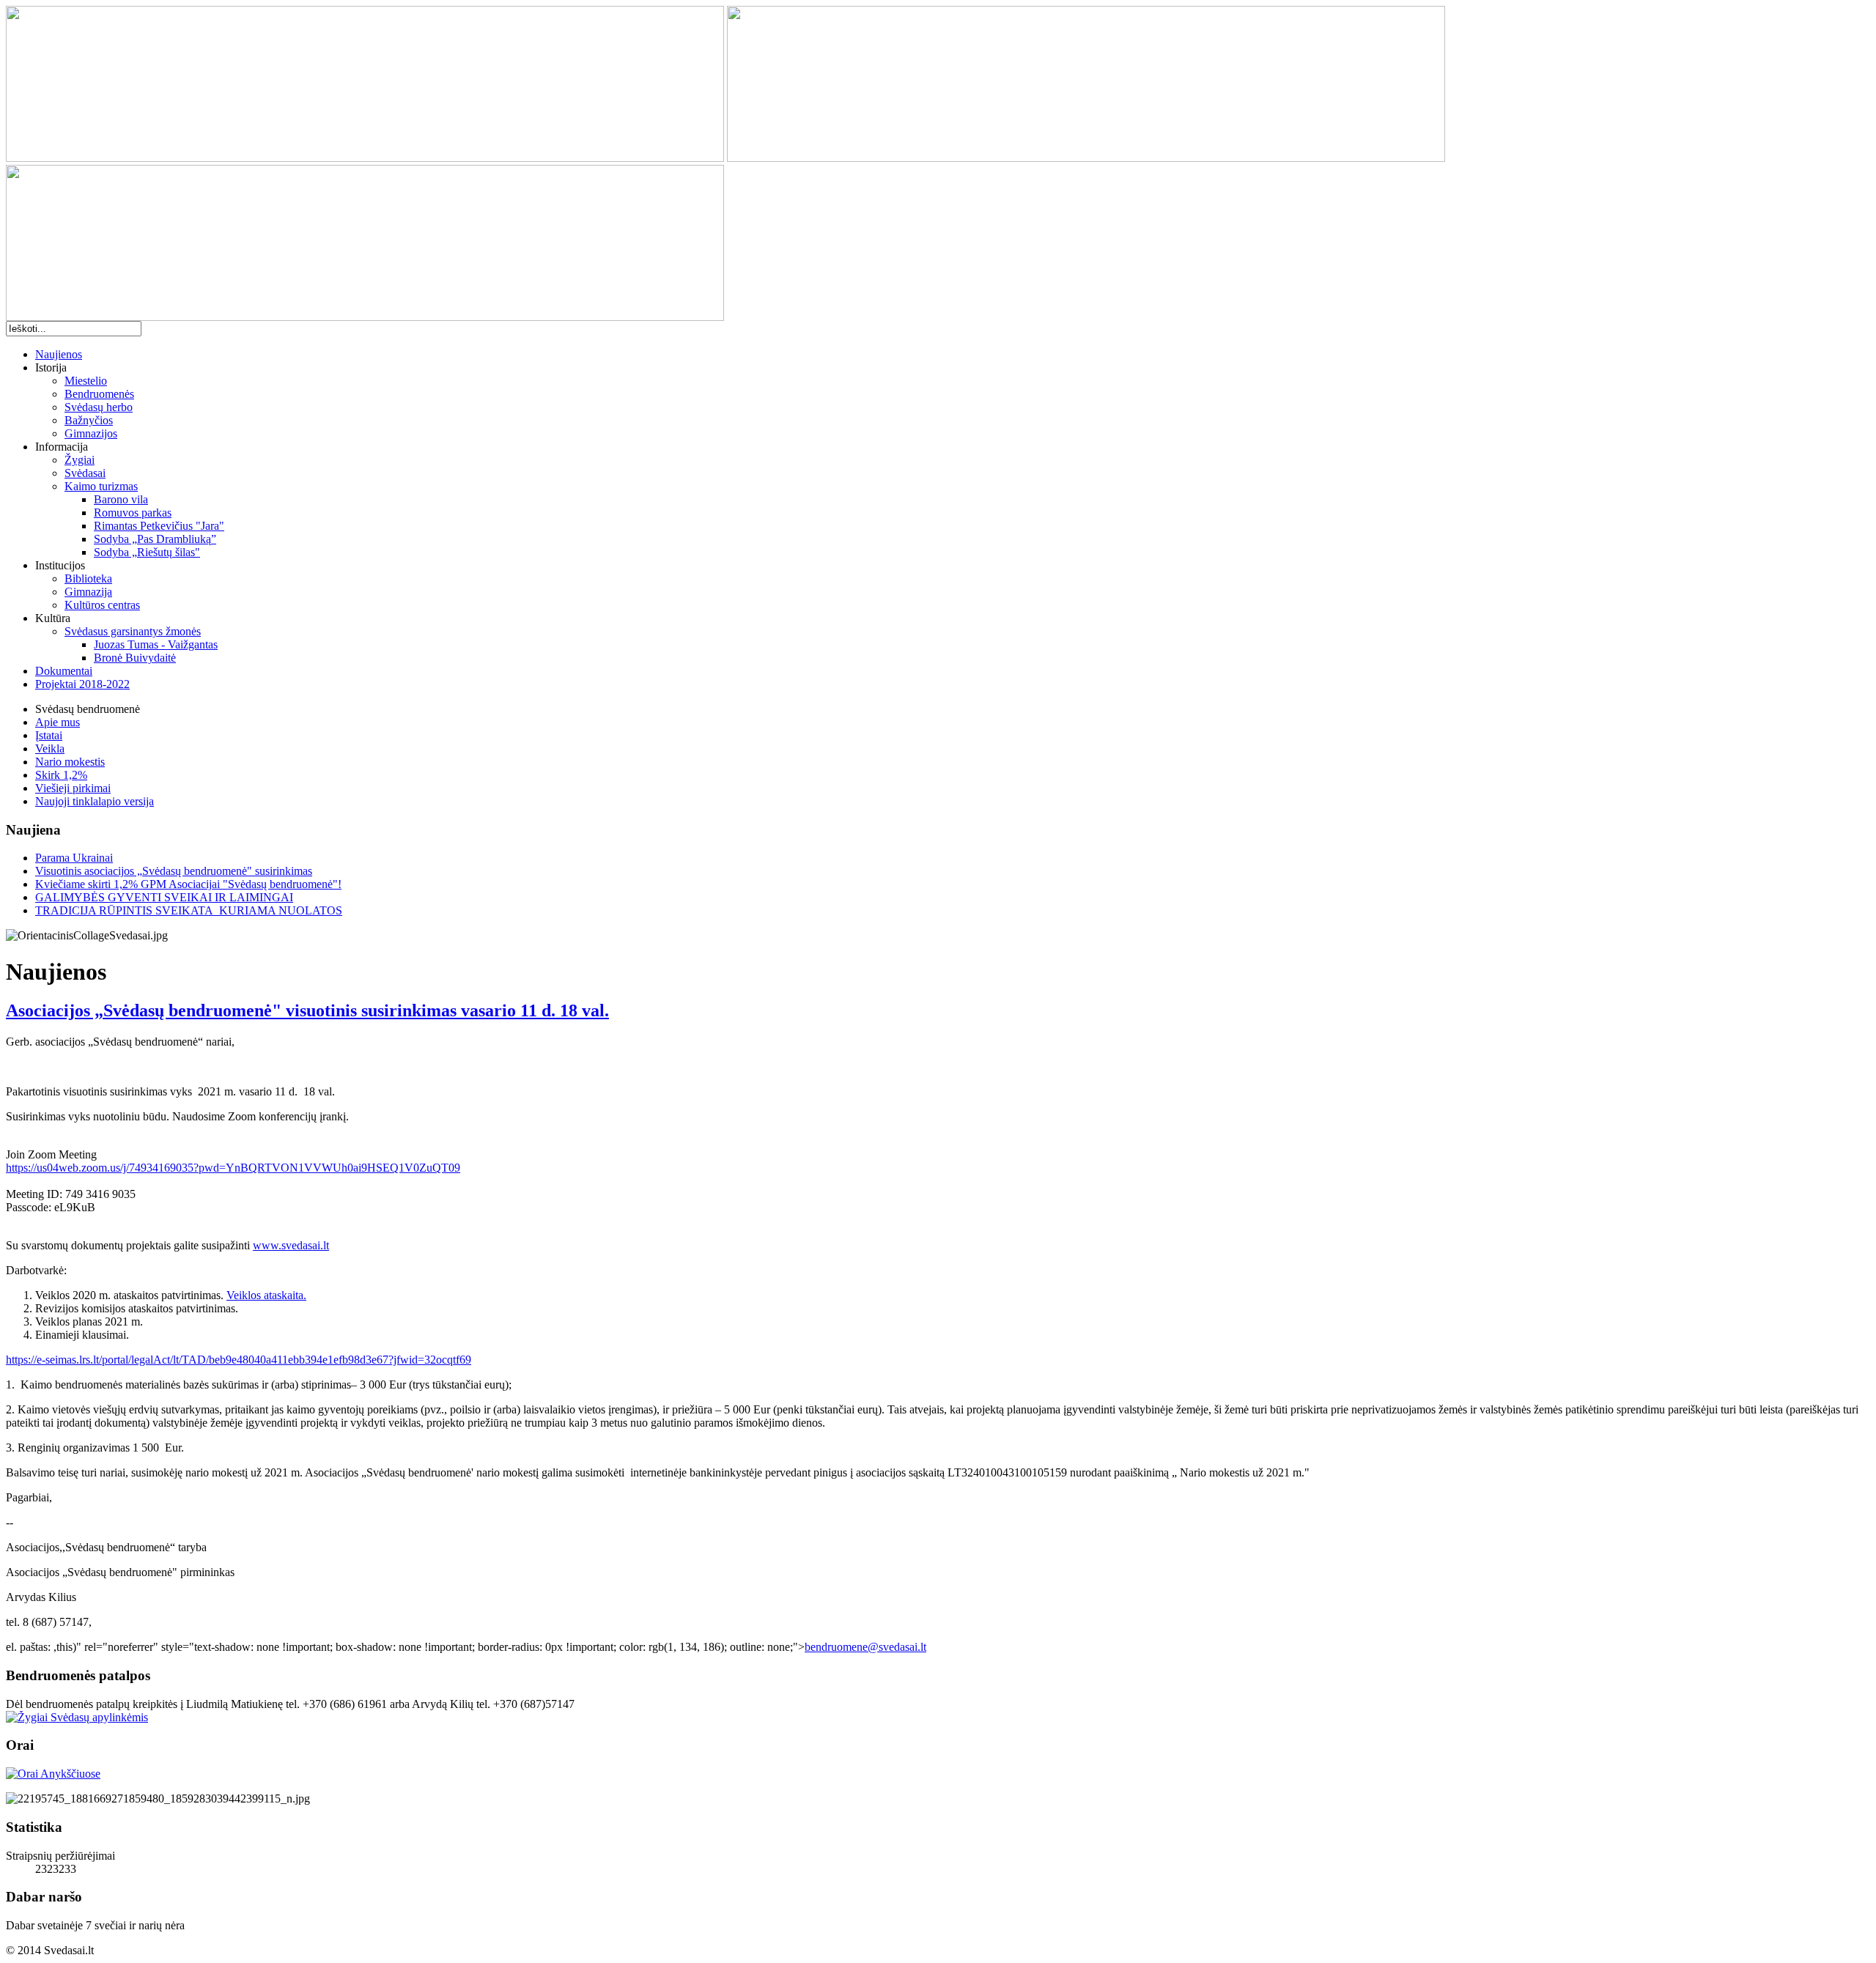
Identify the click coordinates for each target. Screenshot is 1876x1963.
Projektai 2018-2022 (82, 684)
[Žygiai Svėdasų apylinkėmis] (77, 1717)
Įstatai (49, 735)
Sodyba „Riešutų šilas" (147, 552)
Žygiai (80, 460)
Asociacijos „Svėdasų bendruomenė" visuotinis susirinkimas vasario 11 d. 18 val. (307, 1010)
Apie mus (58, 722)
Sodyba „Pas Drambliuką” (155, 539)
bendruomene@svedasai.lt (865, 1647)
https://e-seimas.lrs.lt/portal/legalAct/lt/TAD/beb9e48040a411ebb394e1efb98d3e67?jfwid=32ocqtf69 (239, 1360)
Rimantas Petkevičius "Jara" (159, 526)
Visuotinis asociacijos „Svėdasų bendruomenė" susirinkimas (174, 871)
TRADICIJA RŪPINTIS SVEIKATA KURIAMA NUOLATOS (189, 910)
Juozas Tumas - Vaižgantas (156, 644)
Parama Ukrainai (74, 858)
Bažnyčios (89, 420)
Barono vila (121, 499)
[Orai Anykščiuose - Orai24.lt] (53, 1774)
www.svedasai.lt (291, 1245)
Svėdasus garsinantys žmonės (133, 631)
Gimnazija (88, 592)
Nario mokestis (70, 762)
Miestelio (86, 381)
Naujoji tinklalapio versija (95, 801)
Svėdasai (85, 473)
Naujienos (59, 354)
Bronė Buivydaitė (135, 658)
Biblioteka (88, 578)
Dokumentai (64, 671)
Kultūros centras (102, 605)
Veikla (50, 748)
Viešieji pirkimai (73, 788)
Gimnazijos (91, 433)
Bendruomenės (99, 394)
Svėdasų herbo (99, 407)
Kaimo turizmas (101, 486)
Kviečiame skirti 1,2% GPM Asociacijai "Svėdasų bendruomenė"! (188, 884)
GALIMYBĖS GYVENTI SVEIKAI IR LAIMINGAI (164, 897)
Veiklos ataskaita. (266, 1295)
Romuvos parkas (133, 513)
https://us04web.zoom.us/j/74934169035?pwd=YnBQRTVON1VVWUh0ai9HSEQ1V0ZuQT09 (233, 1168)
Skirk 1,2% (61, 775)
